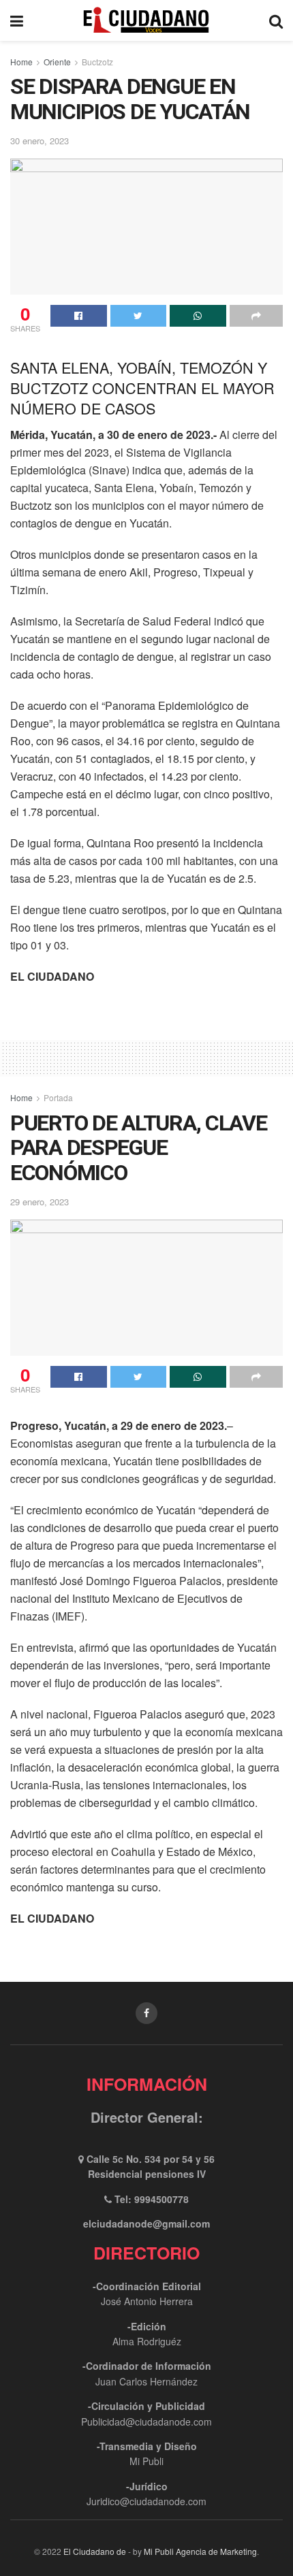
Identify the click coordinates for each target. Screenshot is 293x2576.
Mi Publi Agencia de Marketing (200, 2551)
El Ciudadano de (95, 2551)
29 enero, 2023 (40, 1202)
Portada (58, 1097)
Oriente (57, 62)
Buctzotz (97, 62)
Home (21, 62)
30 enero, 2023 (40, 141)
